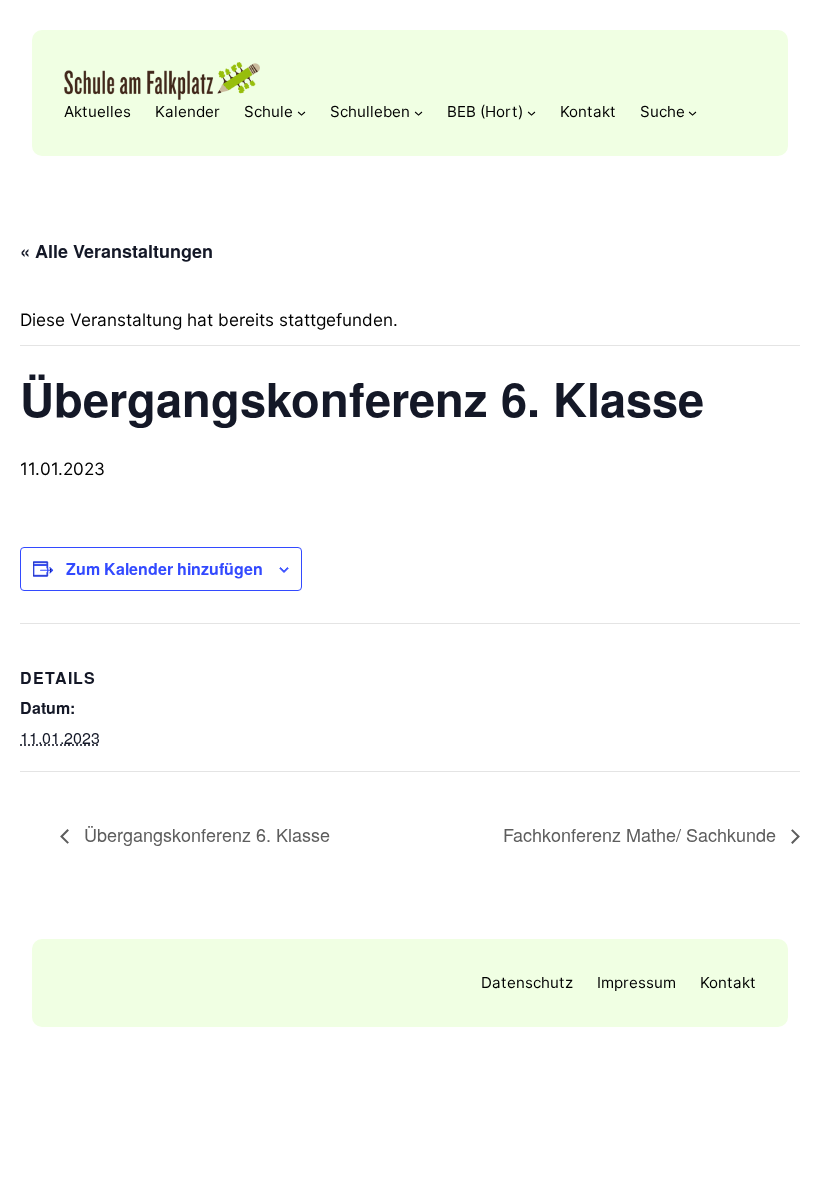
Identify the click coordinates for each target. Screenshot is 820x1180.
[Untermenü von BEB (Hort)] (531, 111)
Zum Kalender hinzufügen (164, 568)
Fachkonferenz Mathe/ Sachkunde (642, 834)
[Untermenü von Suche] (692, 111)
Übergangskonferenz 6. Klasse (204, 834)
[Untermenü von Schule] (301, 111)
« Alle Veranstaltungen (116, 251)
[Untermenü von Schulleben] (418, 111)
